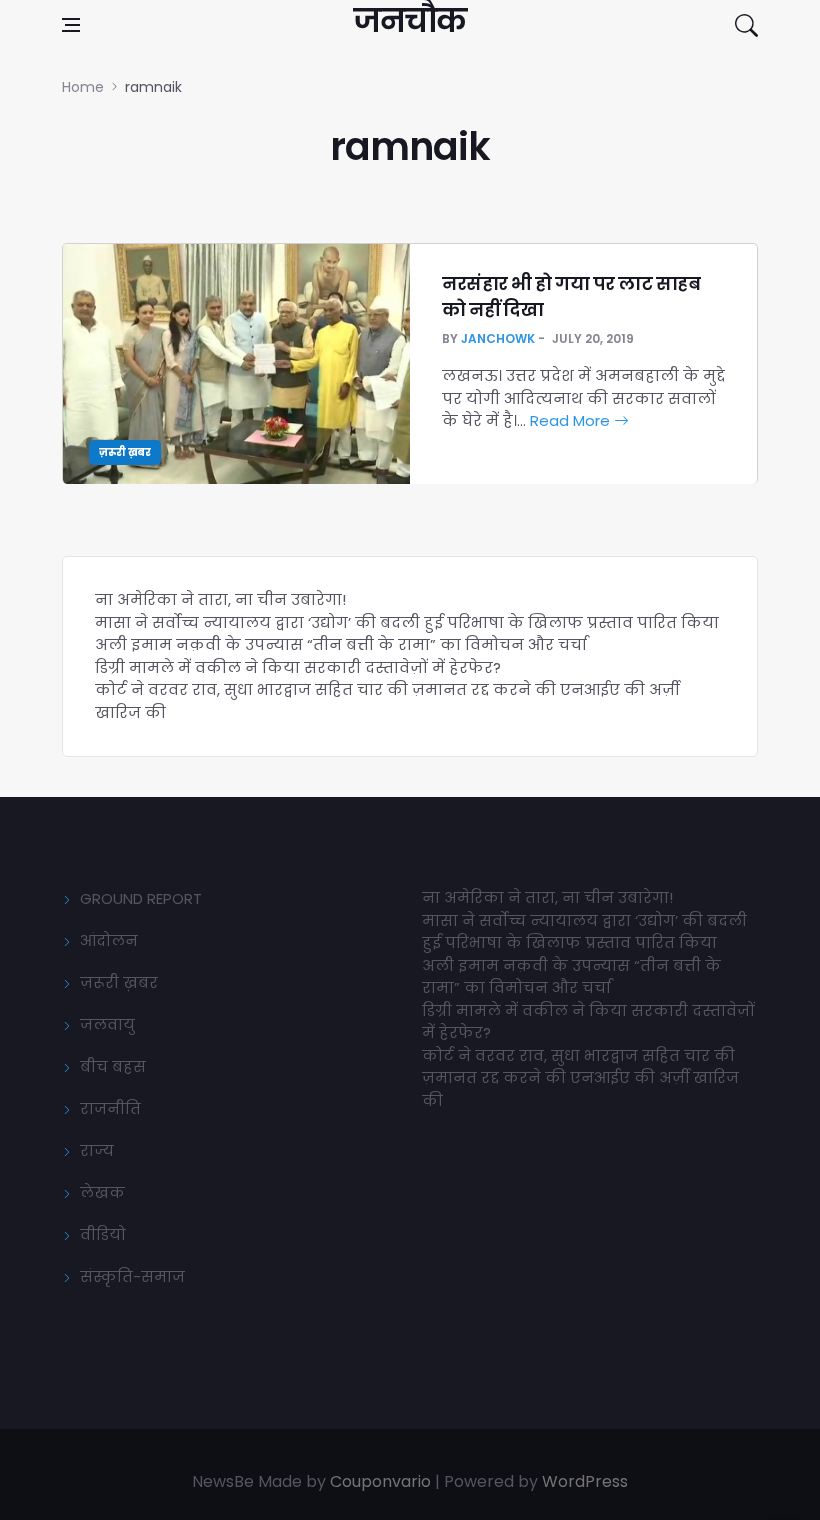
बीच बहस (113, 1066)
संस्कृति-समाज (132, 1276)
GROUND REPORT (141, 898)
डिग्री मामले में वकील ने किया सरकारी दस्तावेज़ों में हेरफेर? (298, 667)
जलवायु (107, 1024)
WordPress (585, 1481)
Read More (572, 420)
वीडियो (103, 1234)
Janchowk (498, 338)
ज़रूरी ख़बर (125, 452)
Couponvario (380, 1481)
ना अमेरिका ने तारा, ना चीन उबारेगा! (220, 599)
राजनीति (110, 1108)
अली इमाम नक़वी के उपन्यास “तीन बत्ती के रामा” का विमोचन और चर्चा (341, 644)
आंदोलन (109, 940)
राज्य (97, 1150)
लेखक (102, 1192)
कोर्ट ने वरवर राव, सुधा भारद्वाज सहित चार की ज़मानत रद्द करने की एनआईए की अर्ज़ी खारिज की (580, 1078)
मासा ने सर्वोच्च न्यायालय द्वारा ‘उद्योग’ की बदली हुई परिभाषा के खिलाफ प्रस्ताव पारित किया (407, 622)
